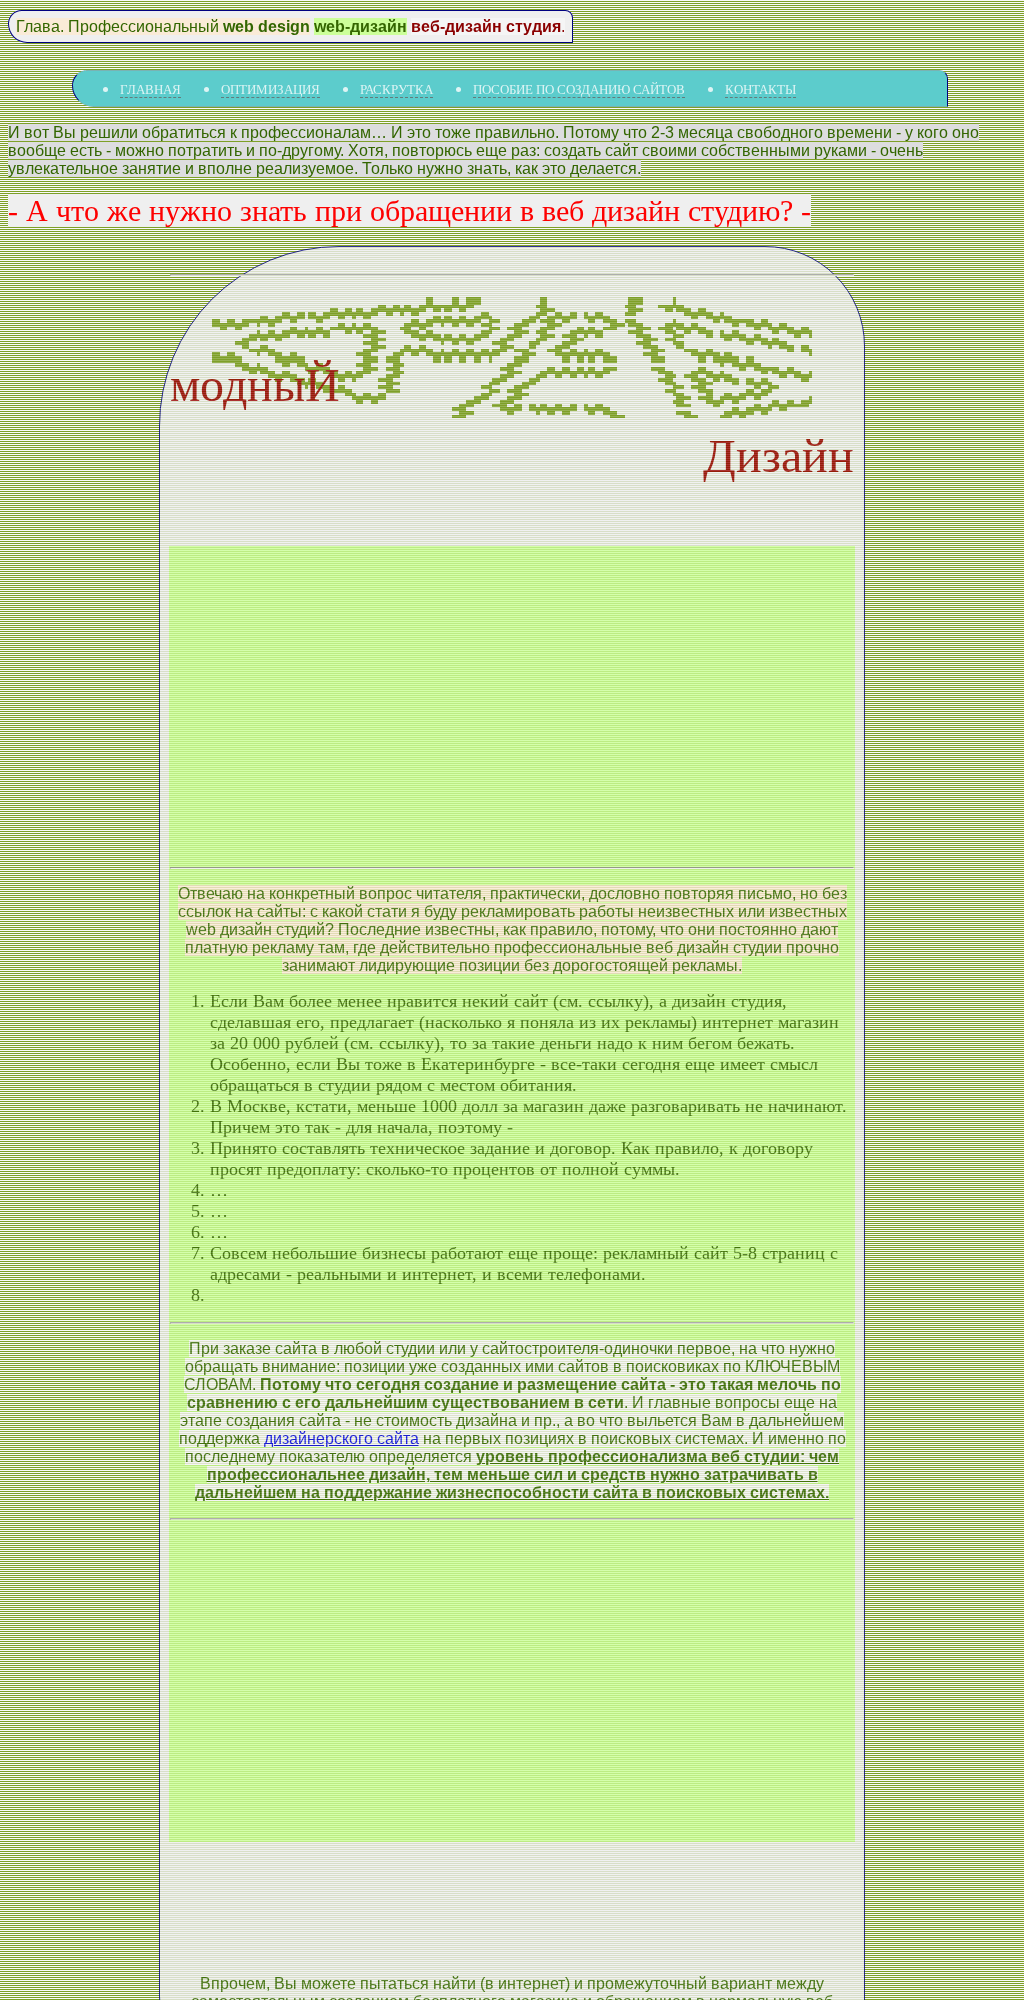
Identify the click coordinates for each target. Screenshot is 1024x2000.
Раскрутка (396, 89)
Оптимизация (270, 89)
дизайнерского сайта (341, 1438)
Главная (150, 89)
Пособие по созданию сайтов (579, 89)
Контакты (760, 89)
